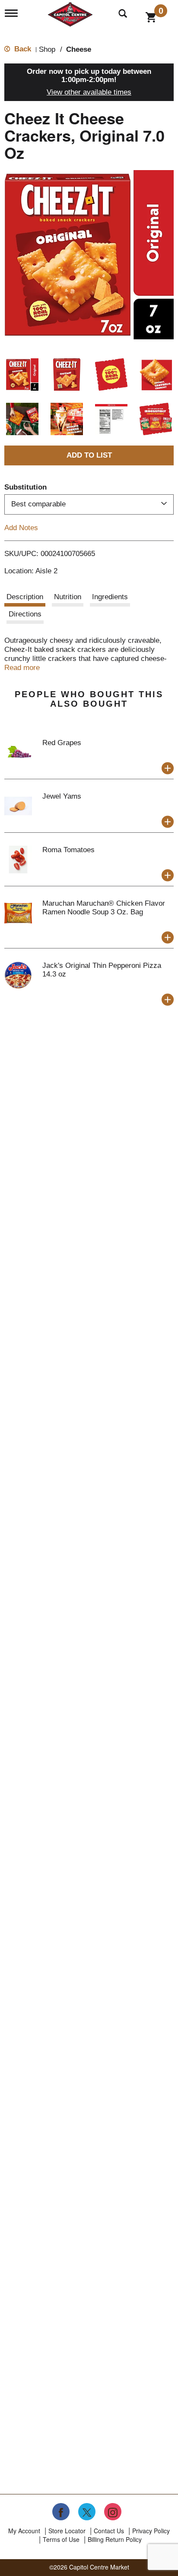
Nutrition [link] (68, 597)
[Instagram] (113, 2512)
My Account (24, 2531)
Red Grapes (62, 743)
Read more (22, 668)
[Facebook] (61, 2512)
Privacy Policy (151, 2531)
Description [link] (25, 597)
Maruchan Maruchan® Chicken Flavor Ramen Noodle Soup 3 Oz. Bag (104, 908)
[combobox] (89, 504)
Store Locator (67, 2531)
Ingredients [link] (110, 597)
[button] (22, 375)
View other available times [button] (89, 92)
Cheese (79, 49)
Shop (47, 49)
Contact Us (109, 2531)
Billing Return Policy (115, 2539)
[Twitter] (87, 2512)
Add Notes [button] (21, 527)
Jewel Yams (62, 796)
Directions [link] (25, 614)
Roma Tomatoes (68, 850)
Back (22, 49)
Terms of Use (61, 2539)
